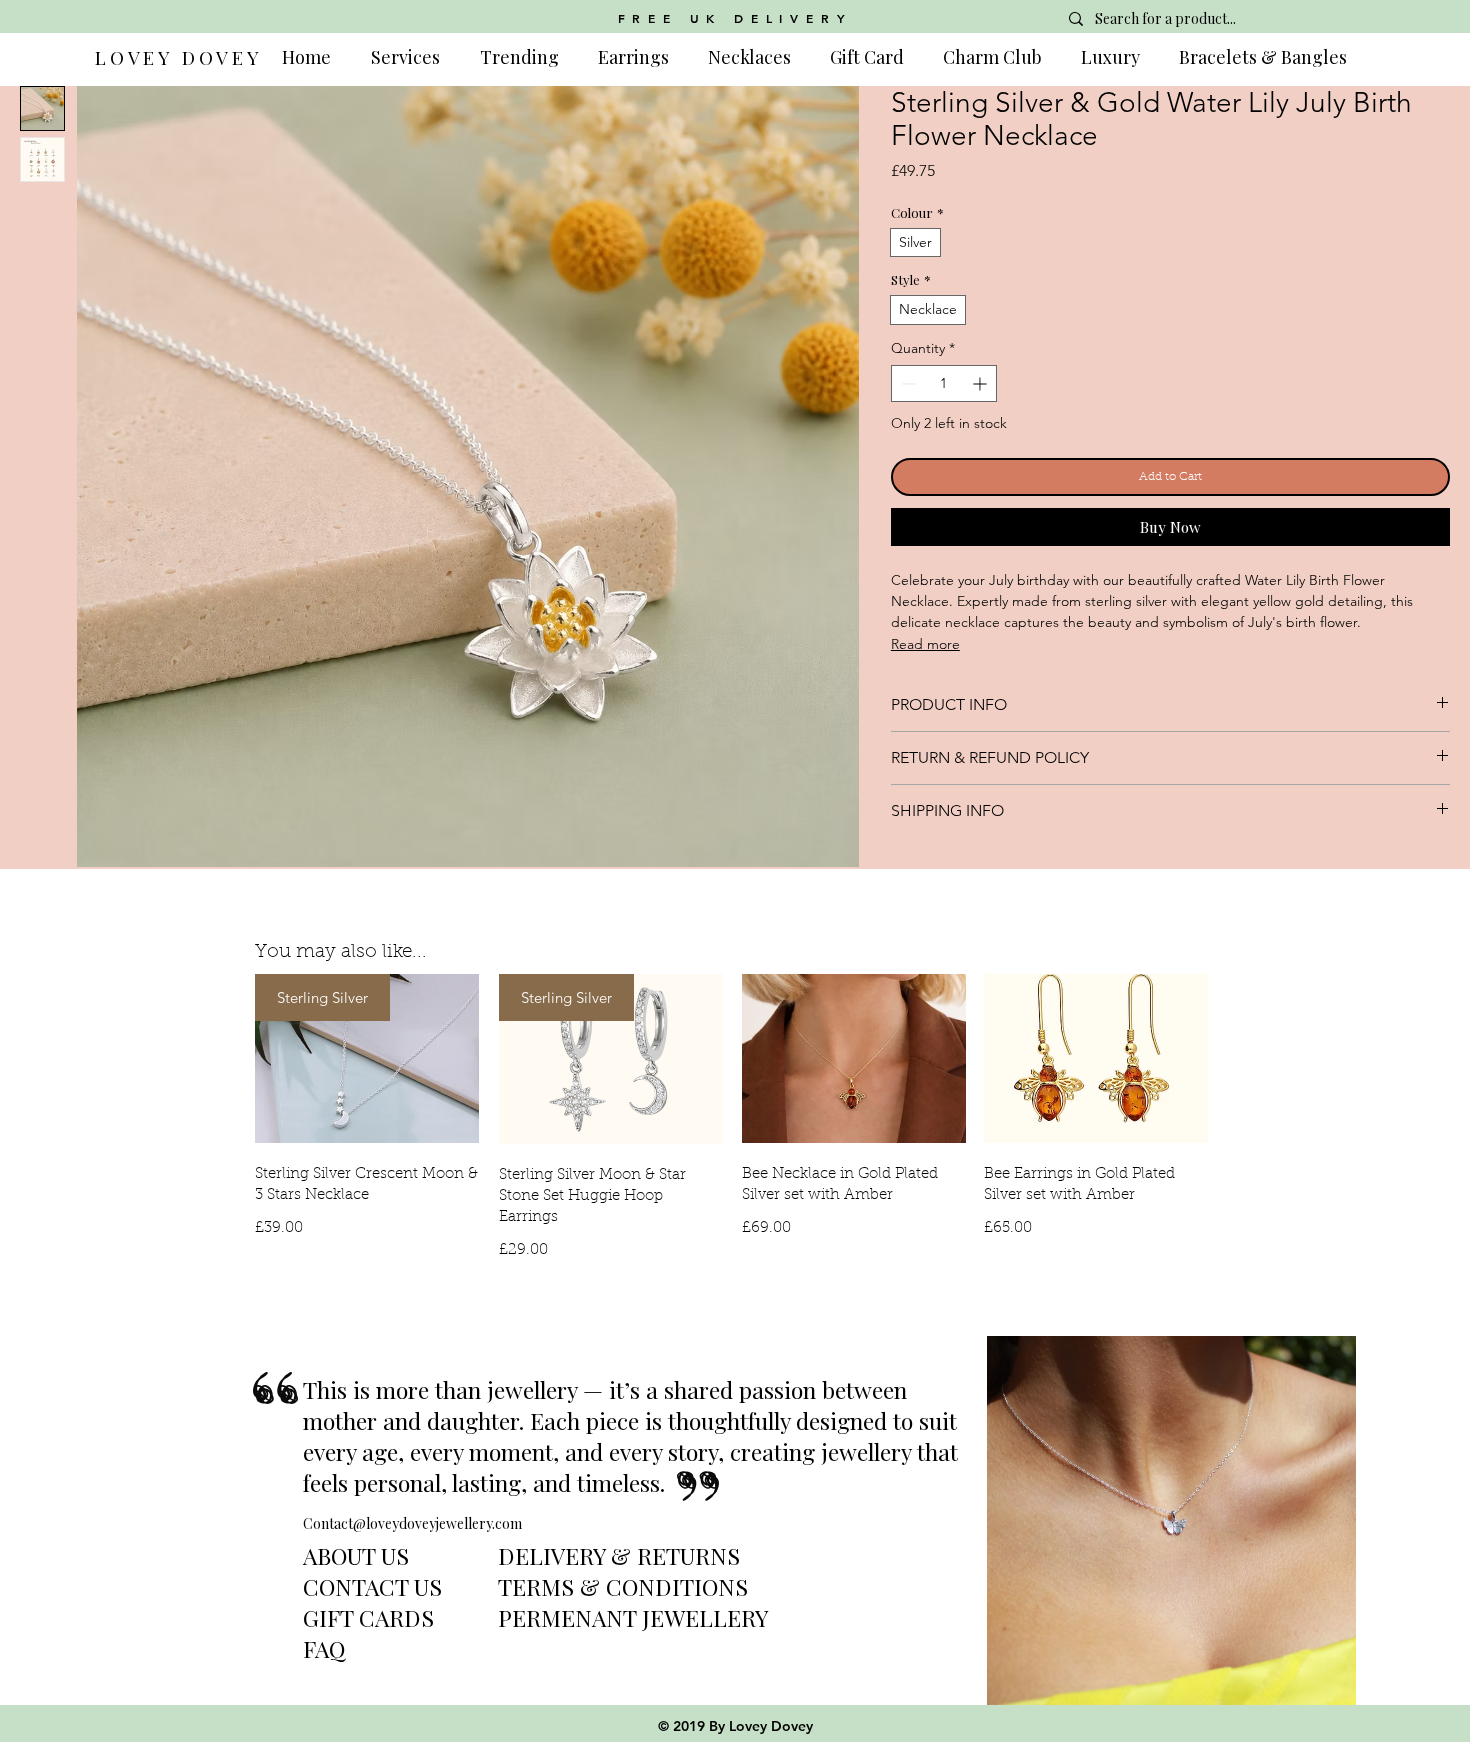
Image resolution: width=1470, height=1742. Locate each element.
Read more (925, 644)
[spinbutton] (944, 383)
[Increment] (981, 383)
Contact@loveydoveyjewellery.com (412, 1523)
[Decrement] (906, 383)
